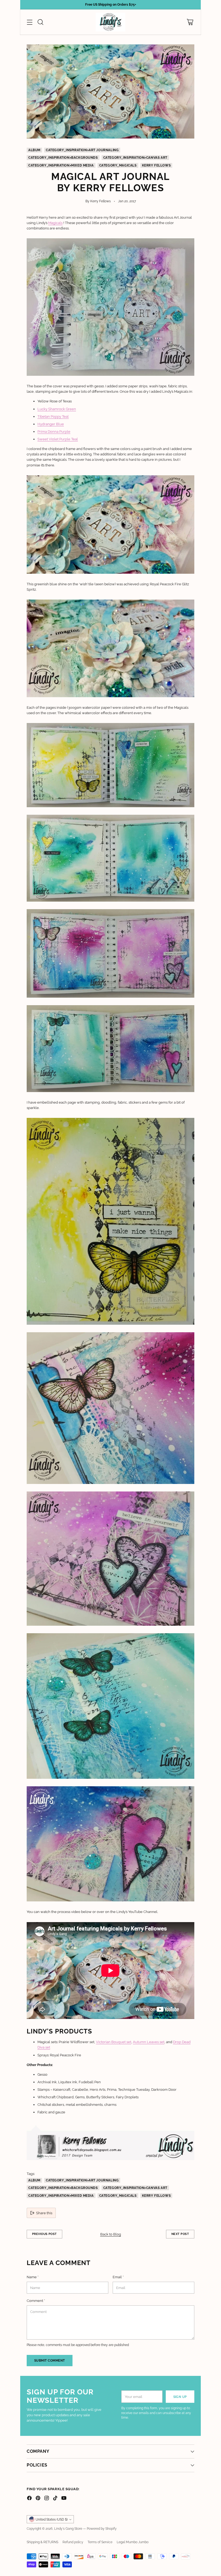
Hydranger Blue (51, 424)
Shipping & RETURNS (42, 2542)
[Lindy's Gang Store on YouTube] (64, 2499)
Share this (44, 2213)
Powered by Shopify (102, 2529)
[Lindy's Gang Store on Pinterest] (38, 2499)
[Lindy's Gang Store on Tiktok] (55, 2499)
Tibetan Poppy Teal (53, 416)
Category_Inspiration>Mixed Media (61, 165)
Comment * (36, 2301)
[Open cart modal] (190, 22)
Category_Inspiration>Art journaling (82, 150)
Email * (118, 2277)
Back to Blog (111, 2234)
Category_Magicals (118, 165)
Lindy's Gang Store (68, 2529)
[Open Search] (40, 22)
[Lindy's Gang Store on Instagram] (47, 2499)
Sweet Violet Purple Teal (58, 439)
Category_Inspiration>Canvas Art (135, 158)
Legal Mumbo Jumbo (133, 2542)
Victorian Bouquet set (114, 2042)
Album (34, 150)
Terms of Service (100, 2542)
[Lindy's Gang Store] (110, 22)
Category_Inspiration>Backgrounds (63, 158)
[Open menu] (30, 22)
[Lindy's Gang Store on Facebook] (29, 2499)
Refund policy (73, 2542)
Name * (33, 2277)
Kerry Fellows (156, 165)
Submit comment (50, 2360)
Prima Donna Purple (54, 431)
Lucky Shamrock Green (57, 409)
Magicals (55, 223)
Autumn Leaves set (149, 2042)
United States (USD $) (52, 2519)
